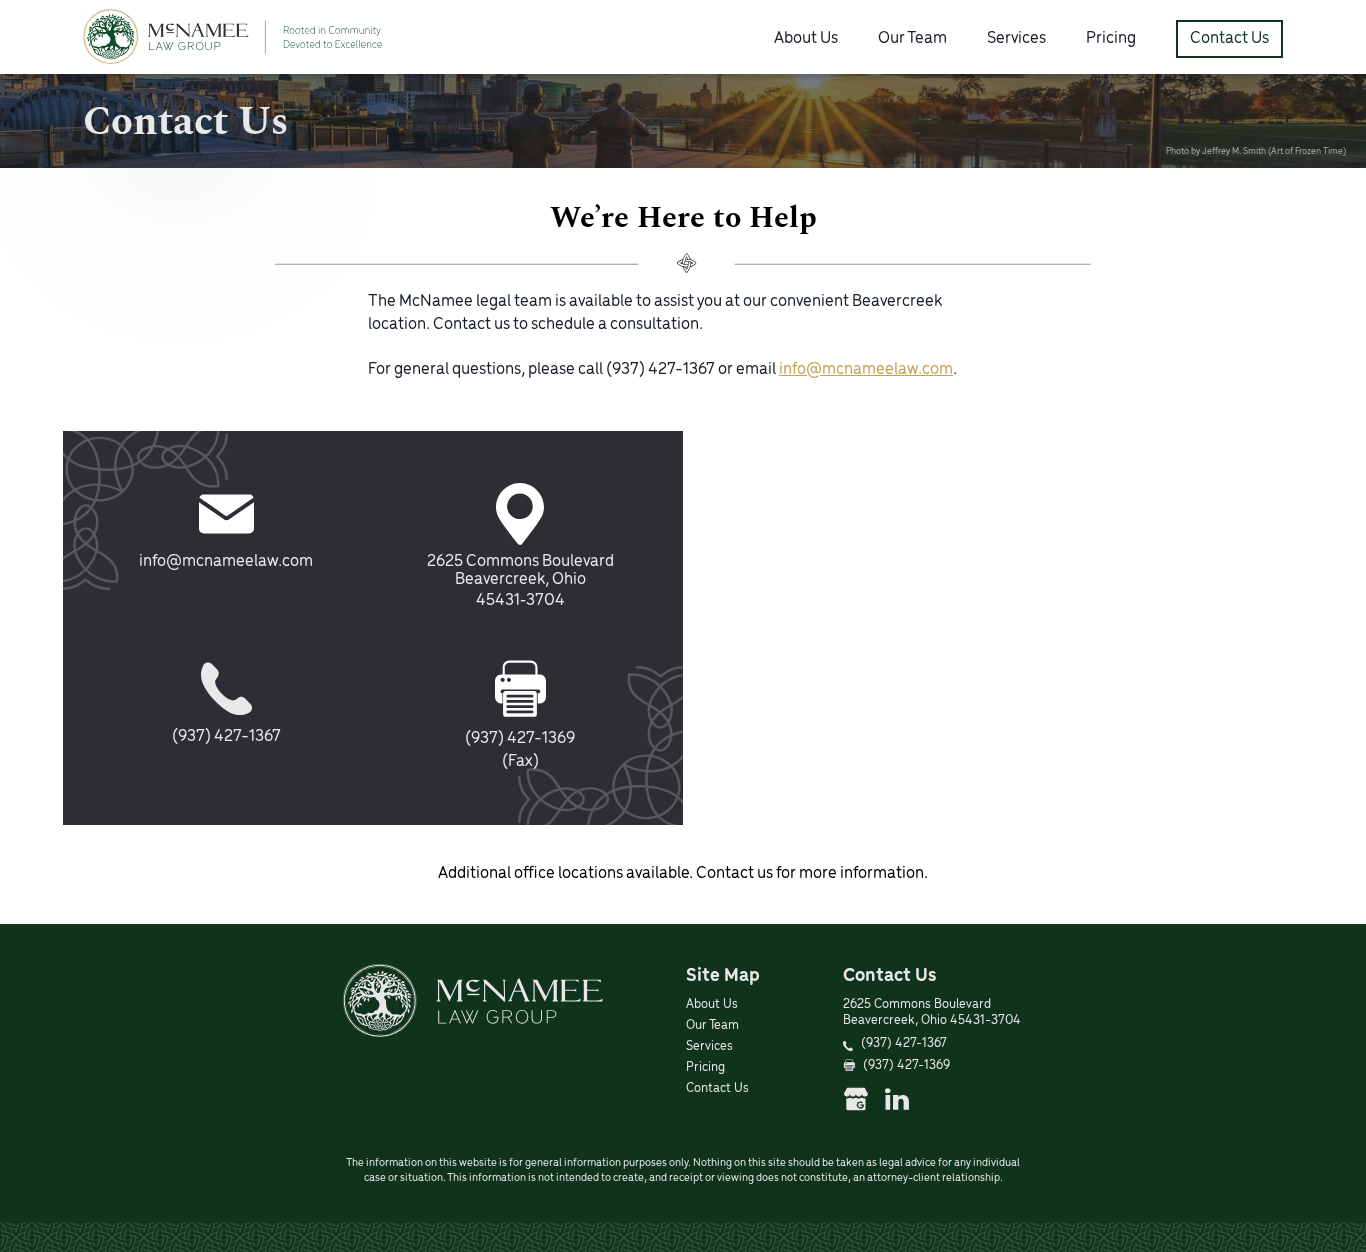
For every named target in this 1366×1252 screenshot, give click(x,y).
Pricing (1111, 39)
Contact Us (1229, 39)
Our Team (912, 39)
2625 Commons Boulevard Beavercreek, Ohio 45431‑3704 (520, 581)
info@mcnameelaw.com (866, 370)
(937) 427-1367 (660, 370)
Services (1016, 39)
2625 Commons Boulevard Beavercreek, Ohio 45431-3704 (932, 1013)
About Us (806, 39)
